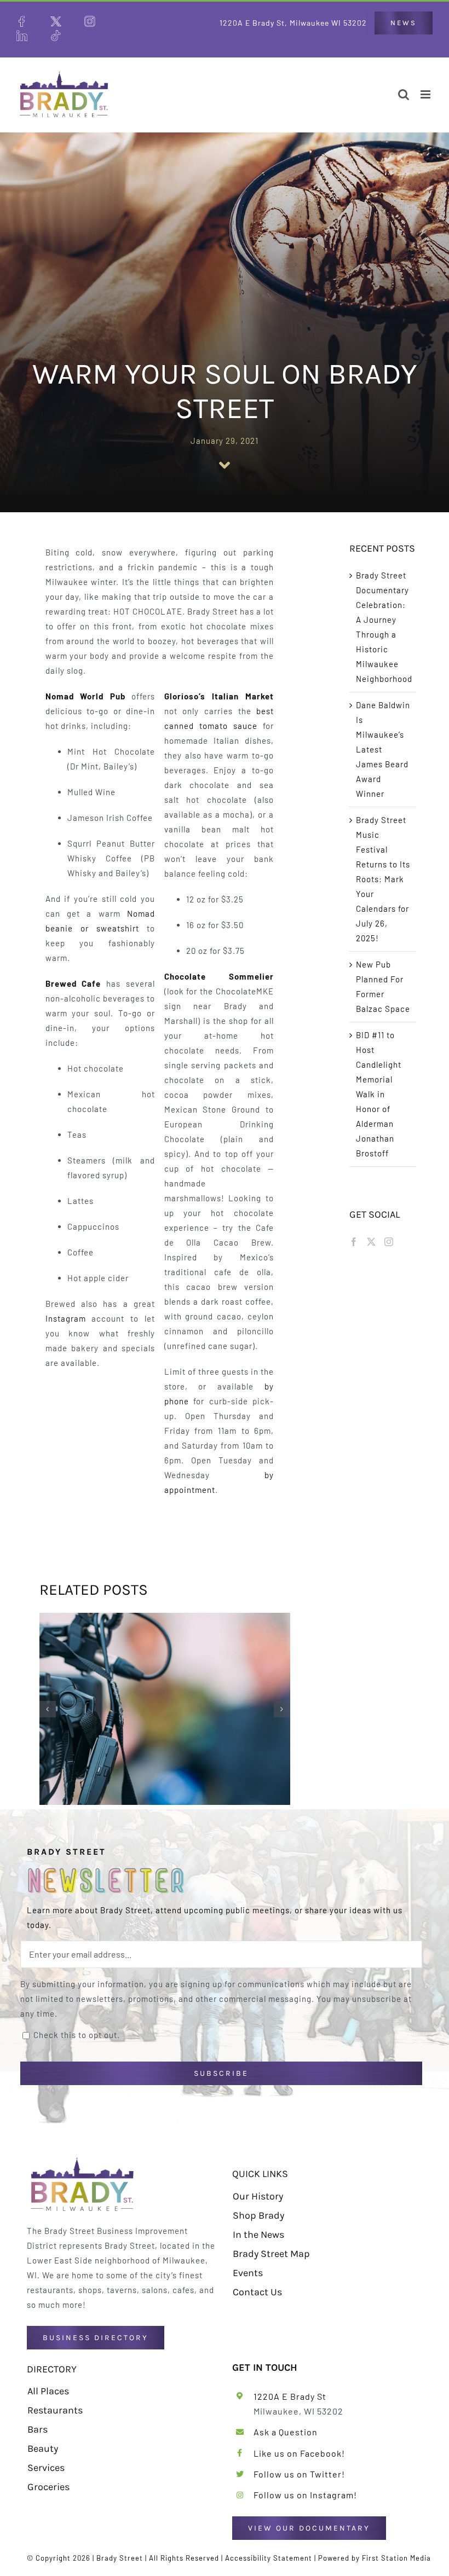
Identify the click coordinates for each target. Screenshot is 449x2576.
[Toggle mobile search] (404, 94)
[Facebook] (354, 1242)
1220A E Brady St (290, 2396)
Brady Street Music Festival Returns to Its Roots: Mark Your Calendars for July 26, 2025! (383, 879)
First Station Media (396, 2558)
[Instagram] (389, 1242)
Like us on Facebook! (299, 2453)
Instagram (66, 1318)
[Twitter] (372, 1242)
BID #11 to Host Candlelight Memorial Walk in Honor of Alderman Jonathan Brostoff (379, 1094)
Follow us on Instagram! (305, 2495)
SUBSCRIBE (221, 2073)
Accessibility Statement (269, 2558)
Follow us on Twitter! (299, 2474)
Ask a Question (286, 2432)
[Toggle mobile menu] (427, 94)
